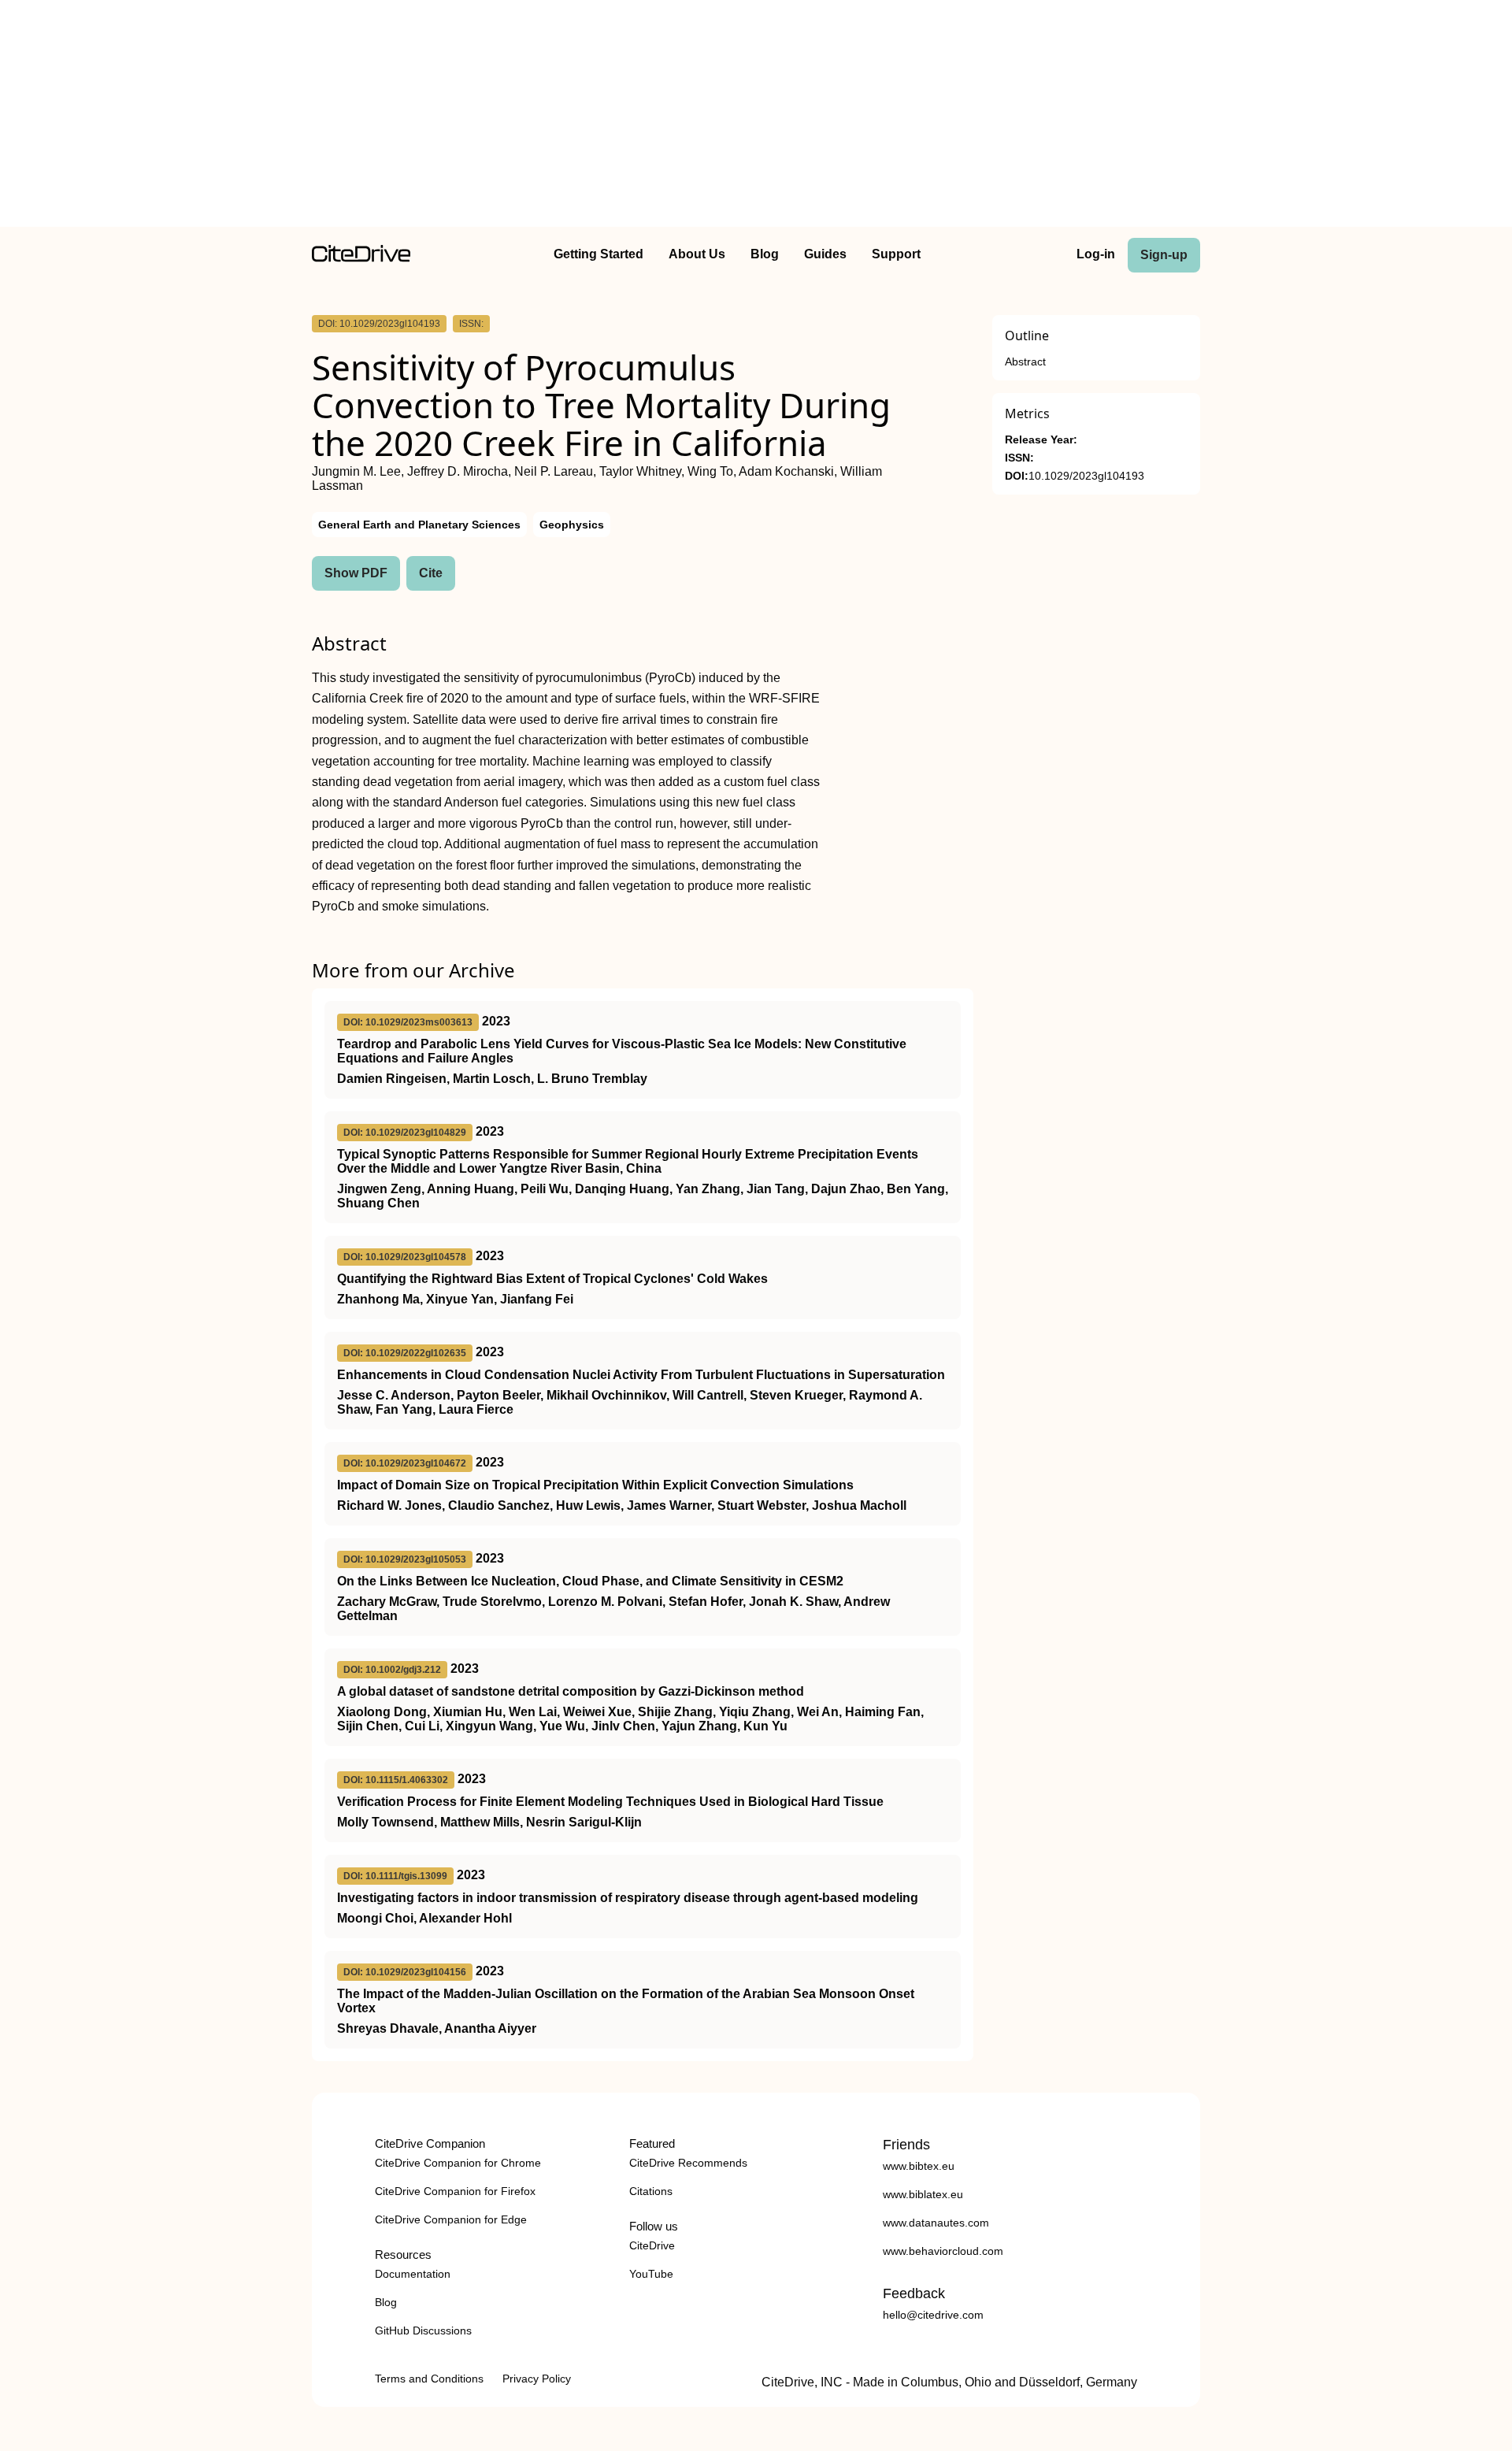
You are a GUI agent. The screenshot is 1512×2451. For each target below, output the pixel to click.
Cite (431, 573)
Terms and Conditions (429, 2379)
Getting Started (598, 254)
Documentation (413, 2274)
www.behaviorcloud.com (943, 2251)
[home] (361, 258)
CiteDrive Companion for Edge (451, 2219)
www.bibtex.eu (919, 2166)
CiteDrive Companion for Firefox (455, 2191)
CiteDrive (652, 2245)
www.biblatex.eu (923, 2194)
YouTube (651, 2274)
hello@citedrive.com (933, 2315)
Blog (765, 254)
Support (896, 254)
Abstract (1025, 362)
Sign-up (1164, 255)
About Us (697, 254)
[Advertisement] (756, 117)
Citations (651, 2191)
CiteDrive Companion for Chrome (458, 2163)
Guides (825, 254)
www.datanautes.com (936, 2223)
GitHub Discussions (423, 2330)
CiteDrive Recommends (688, 2163)
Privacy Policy (537, 2379)
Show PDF (356, 573)
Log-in (1096, 254)
